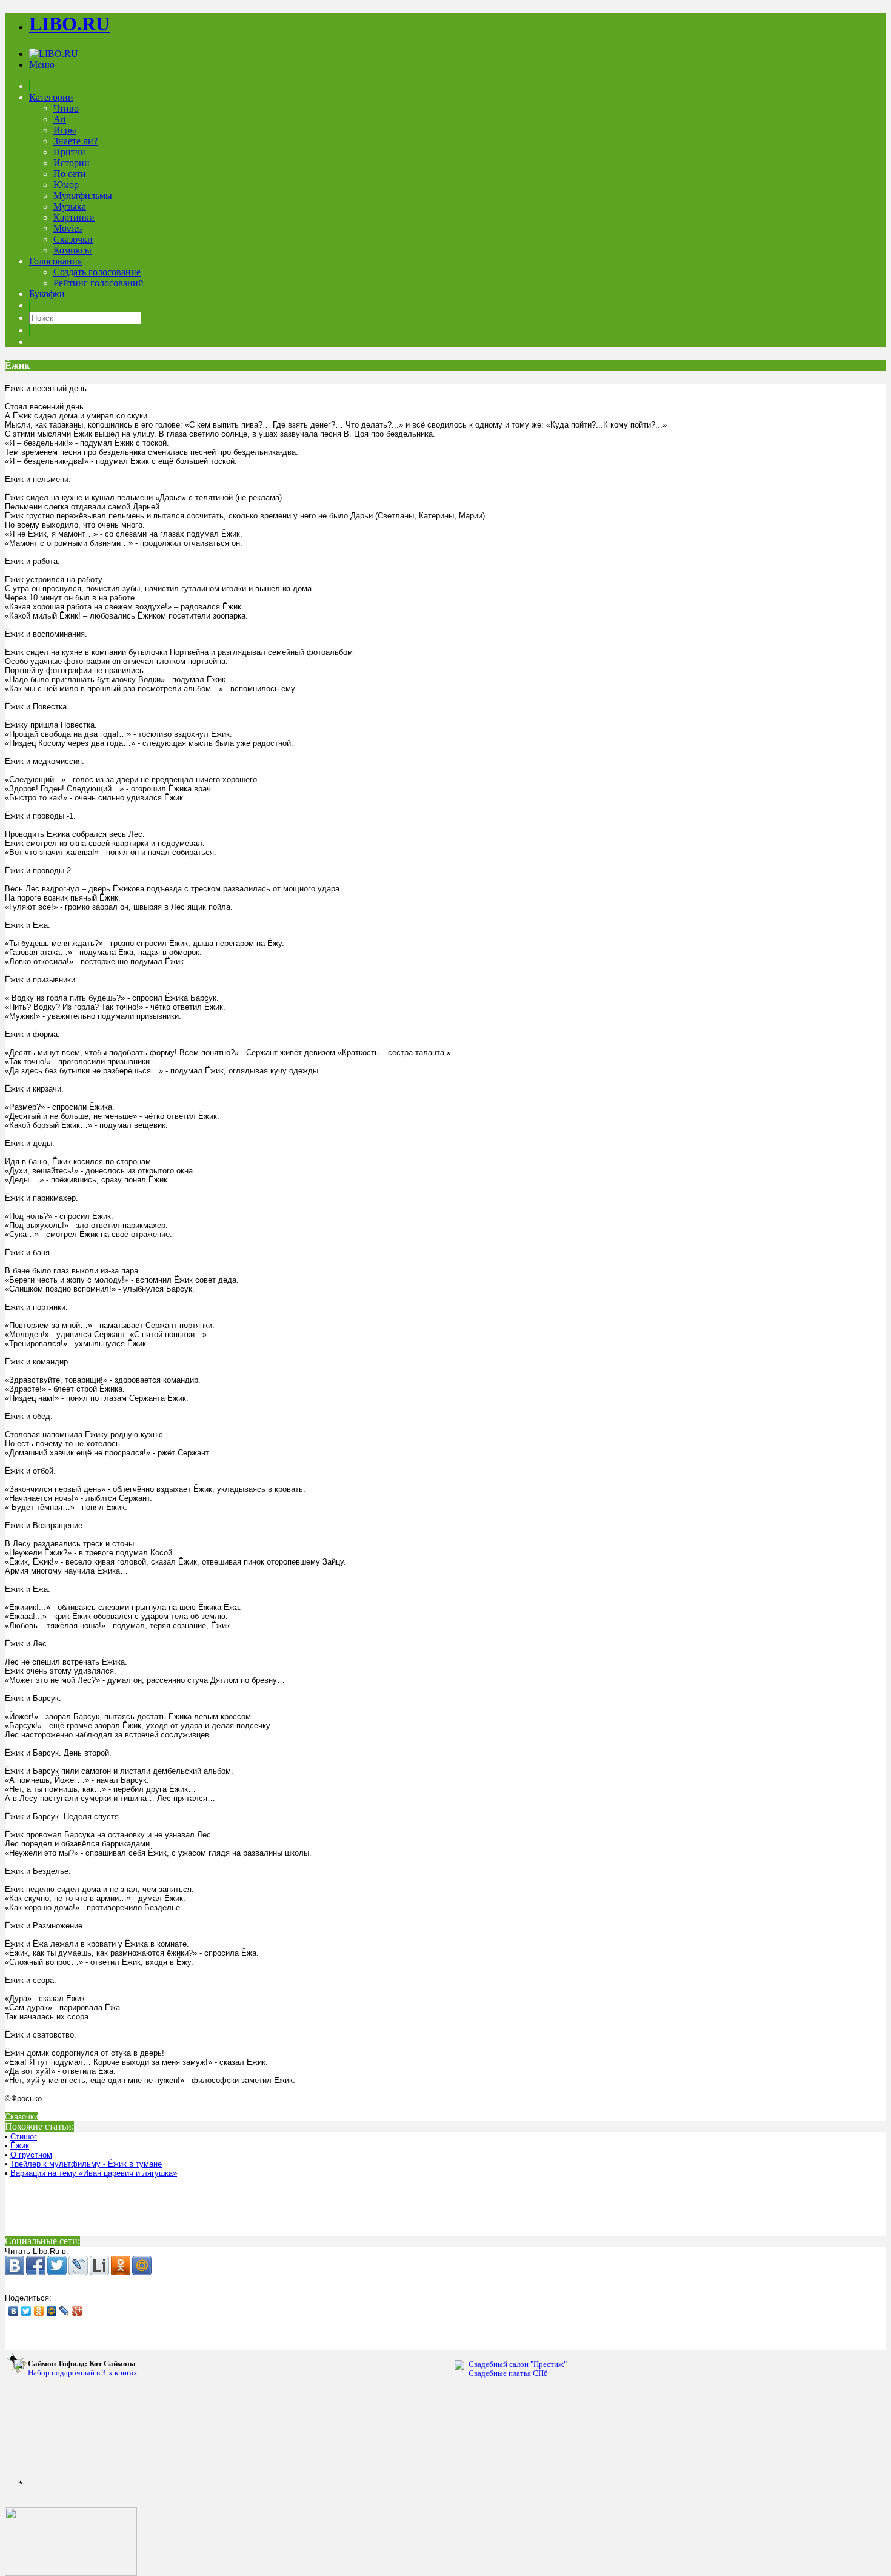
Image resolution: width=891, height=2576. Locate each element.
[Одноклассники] (39, 2311)
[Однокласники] (121, 2266)
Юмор (66, 185)
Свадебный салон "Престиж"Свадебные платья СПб (518, 2369)
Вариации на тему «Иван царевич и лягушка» (94, 2173)
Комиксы (72, 250)
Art (60, 119)
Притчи (69, 152)
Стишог (24, 2137)
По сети (70, 174)
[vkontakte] (15, 2266)
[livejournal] (78, 2266)
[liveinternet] (99, 2266)
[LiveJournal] (65, 2311)
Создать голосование (97, 272)
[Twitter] (26, 2311)
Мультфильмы (83, 196)
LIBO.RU (69, 24)
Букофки (47, 294)
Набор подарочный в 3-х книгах (83, 2368)
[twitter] (57, 2266)
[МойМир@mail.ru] (142, 2266)
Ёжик (20, 2146)
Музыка (70, 206)
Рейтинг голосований (98, 283)
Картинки (74, 217)
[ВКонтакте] (14, 2311)
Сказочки (73, 239)
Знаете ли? (75, 141)
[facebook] (36, 2266)
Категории (51, 97)
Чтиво (66, 108)
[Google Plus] (77, 2311)
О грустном (31, 2155)
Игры (65, 130)
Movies (68, 228)
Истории (72, 163)
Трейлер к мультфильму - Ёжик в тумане (86, 2164)
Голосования (55, 261)
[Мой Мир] (52, 2311)
